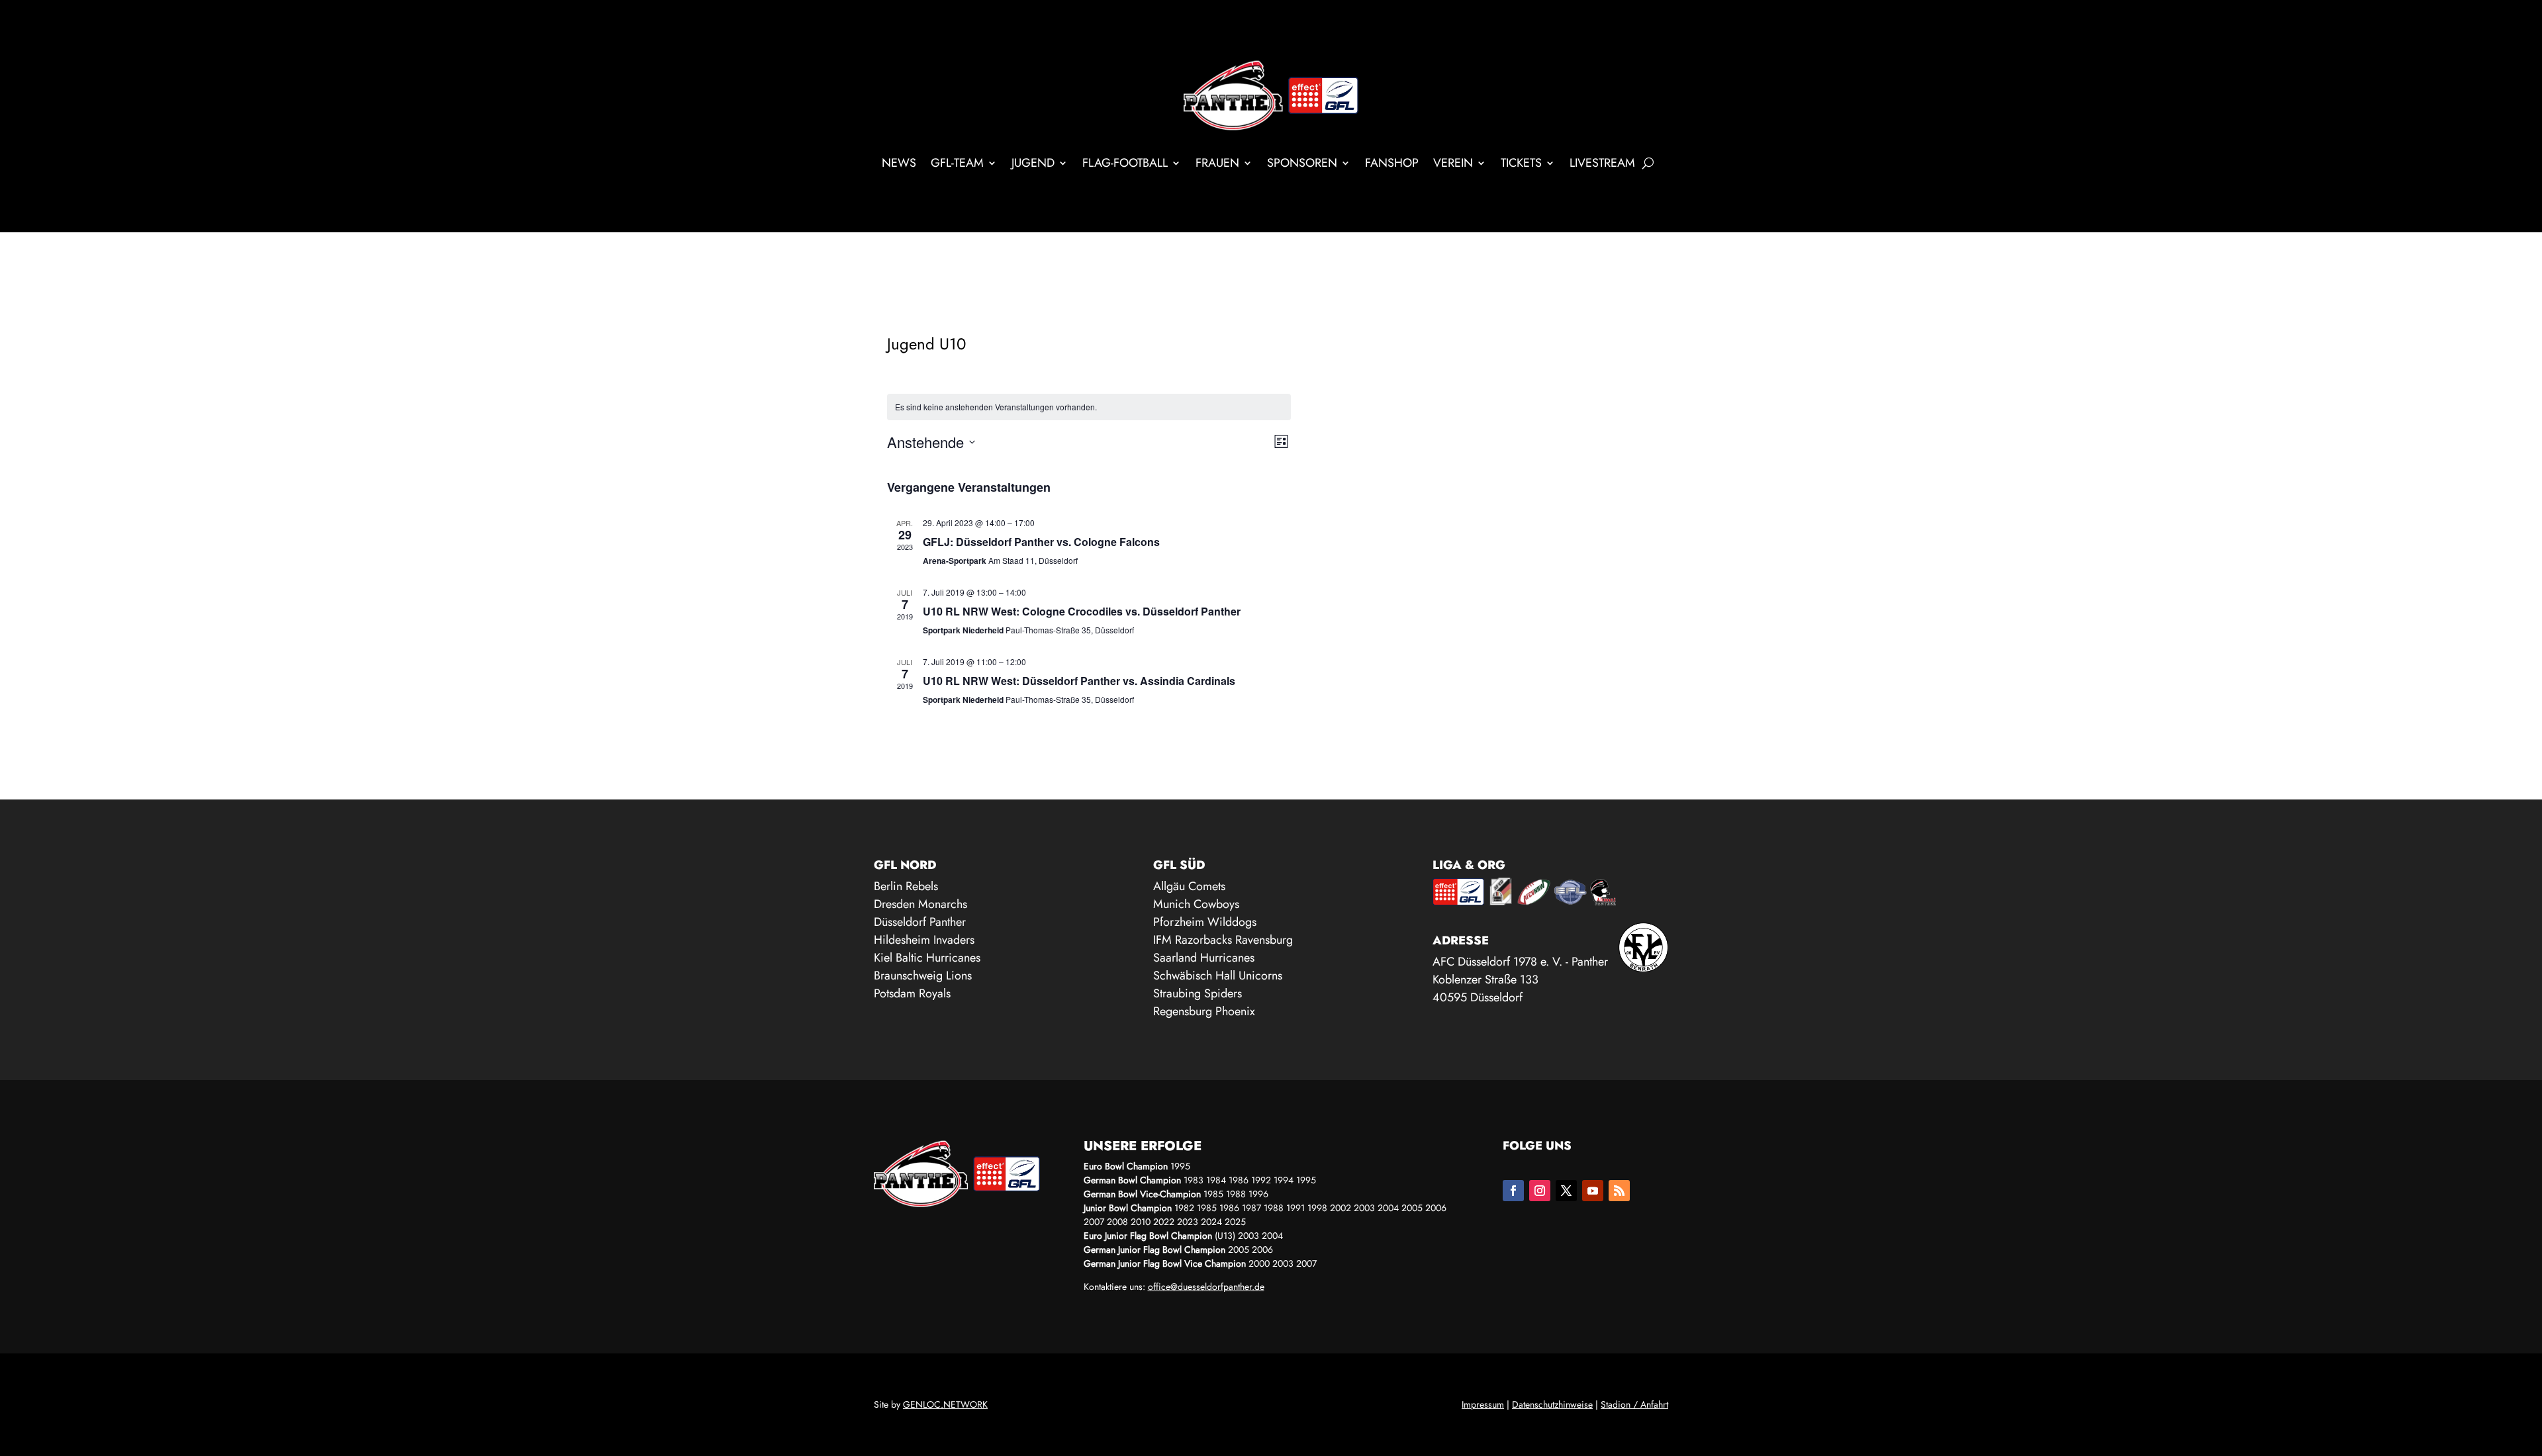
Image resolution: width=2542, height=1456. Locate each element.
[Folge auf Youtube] (1593, 1191)
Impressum (1483, 1404)
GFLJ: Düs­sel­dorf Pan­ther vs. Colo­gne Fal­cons (1041, 542)
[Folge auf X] (1566, 1191)
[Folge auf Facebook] (1513, 1191)
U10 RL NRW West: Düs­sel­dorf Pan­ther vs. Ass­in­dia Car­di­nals (1079, 681)
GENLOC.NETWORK (945, 1404)
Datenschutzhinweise (1552, 1404)
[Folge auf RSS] (1619, 1191)
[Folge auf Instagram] (1540, 1191)
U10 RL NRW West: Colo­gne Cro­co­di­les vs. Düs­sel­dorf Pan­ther (1082, 611)
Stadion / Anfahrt (1634, 1404)
